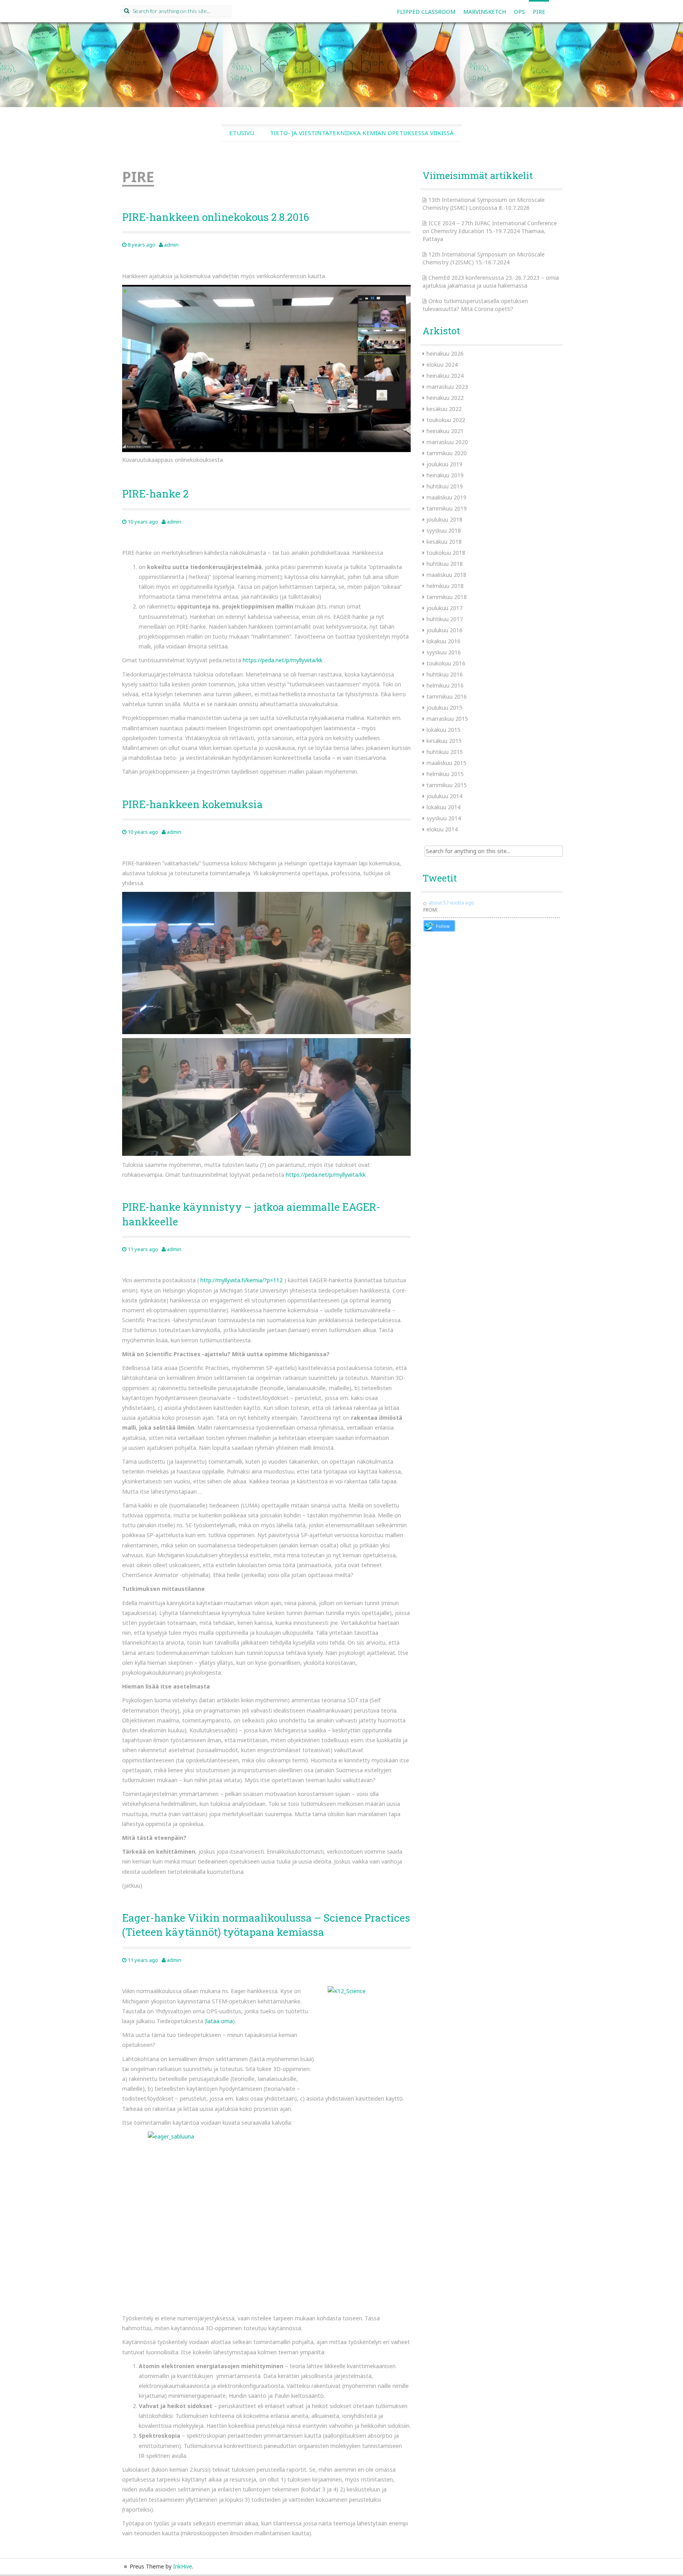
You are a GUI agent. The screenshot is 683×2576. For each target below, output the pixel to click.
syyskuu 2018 (444, 530)
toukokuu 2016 (446, 663)
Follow (443, 926)
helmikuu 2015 (445, 774)
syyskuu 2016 (444, 652)
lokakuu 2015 (443, 730)
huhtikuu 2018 (445, 564)
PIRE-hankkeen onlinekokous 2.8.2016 (216, 217)
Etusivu (242, 133)
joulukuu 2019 (444, 464)
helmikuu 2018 (445, 586)
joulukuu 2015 (444, 708)
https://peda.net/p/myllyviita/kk (283, 660)
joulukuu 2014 (444, 796)
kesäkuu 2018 (444, 542)
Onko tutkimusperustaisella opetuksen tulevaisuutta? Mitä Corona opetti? (475, 305)
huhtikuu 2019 (445, 486)
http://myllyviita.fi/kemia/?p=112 (242, 1280)
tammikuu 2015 (447, 785)
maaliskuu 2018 (446, 575)
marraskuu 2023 (447, 387)
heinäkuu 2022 (445, 398)
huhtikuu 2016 (445, 674)
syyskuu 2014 (444, 818)
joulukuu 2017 (444, 608)
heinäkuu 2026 (445, 353)
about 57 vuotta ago (451, 903)
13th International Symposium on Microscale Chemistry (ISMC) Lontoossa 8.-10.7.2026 (484, 204)
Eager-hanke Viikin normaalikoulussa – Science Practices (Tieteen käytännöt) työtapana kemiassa (266, 1925)
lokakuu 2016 (443, 641)
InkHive (183, 2566)
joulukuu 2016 (444, 630)
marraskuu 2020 (447, 442)
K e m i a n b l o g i (341, 63)
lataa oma (220, 2021)
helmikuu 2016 (445, 685)
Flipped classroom (426, 12)
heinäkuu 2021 (445, 431)
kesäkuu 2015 (444, 741)
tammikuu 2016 (447, 696)
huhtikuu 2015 (445, 752)
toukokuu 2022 (446, 420)
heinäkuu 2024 (445, 376)
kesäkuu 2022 (444, 409)
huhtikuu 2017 (445, 619)
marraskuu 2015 (447, 719)
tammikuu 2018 (447, 597)
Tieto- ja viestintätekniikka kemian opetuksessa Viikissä (362, 133)
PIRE (539, 12)
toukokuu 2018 (446, 553)
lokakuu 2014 (443, 807)
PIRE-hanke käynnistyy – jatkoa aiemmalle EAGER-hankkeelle (251, 1214)
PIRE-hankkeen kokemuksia (192, 804)
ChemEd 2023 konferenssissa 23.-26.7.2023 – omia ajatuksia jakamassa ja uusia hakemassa (491, 282)
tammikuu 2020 (447, 453)
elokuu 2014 (442, 829)
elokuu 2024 (442, 365)
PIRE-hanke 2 (155, 494)
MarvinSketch (485, 12)
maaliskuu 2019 (446, 497)
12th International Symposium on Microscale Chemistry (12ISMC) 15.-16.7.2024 (484, 258)
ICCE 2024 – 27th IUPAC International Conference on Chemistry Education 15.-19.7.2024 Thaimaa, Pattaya (490, 231)
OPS (519, 12)
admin (171, 245)
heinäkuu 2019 (445, 475)
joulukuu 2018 (444, 519)
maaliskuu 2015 (446, 763)
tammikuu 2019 (447, 508)
